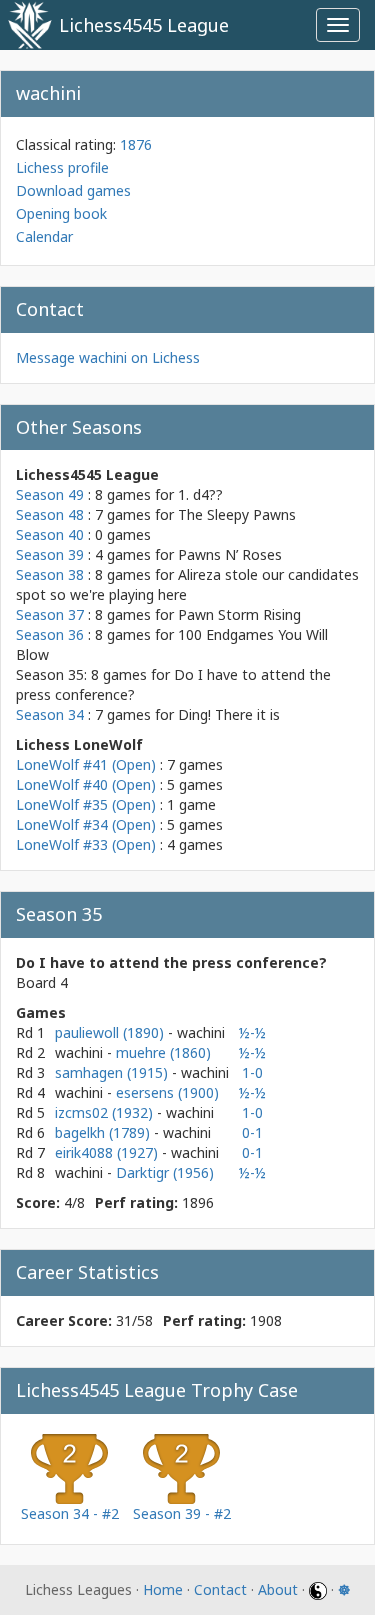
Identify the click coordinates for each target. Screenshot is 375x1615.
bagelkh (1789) (104, 1132)
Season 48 (50, 514)
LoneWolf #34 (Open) (86, 824)
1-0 (252, 1072)
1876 (136, 144)
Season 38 (50, 574)
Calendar (44, 236)
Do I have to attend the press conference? (171, 962)
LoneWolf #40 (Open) (86, 784)
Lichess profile (62, 167)
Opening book (61, 213)
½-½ (252, 1032)
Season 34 (50, 714)
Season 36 (50, 634)
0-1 (252, 1132)
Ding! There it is (229, 714)
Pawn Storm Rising (239, 614)
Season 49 (50, 494)
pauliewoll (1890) (111, 1032)
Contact (220, 1589)
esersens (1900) (167, 1092)
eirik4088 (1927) (108, 1152)
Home (163, 1589)
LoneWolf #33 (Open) (86, 844)
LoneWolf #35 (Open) (86, 804)
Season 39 (50, 554)
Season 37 (50, 614)
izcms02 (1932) (106, 1112)
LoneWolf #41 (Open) (86, 764)
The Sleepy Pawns (237, 514)
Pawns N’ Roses (230, 554)
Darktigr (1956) (165, 1172)
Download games (73, 190)
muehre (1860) (163, 1052)
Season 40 (50, 534)
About (278, 1589)
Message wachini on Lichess (108, 357)
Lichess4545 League (144, 25)
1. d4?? (200, 494)
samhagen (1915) (113, 1072)
